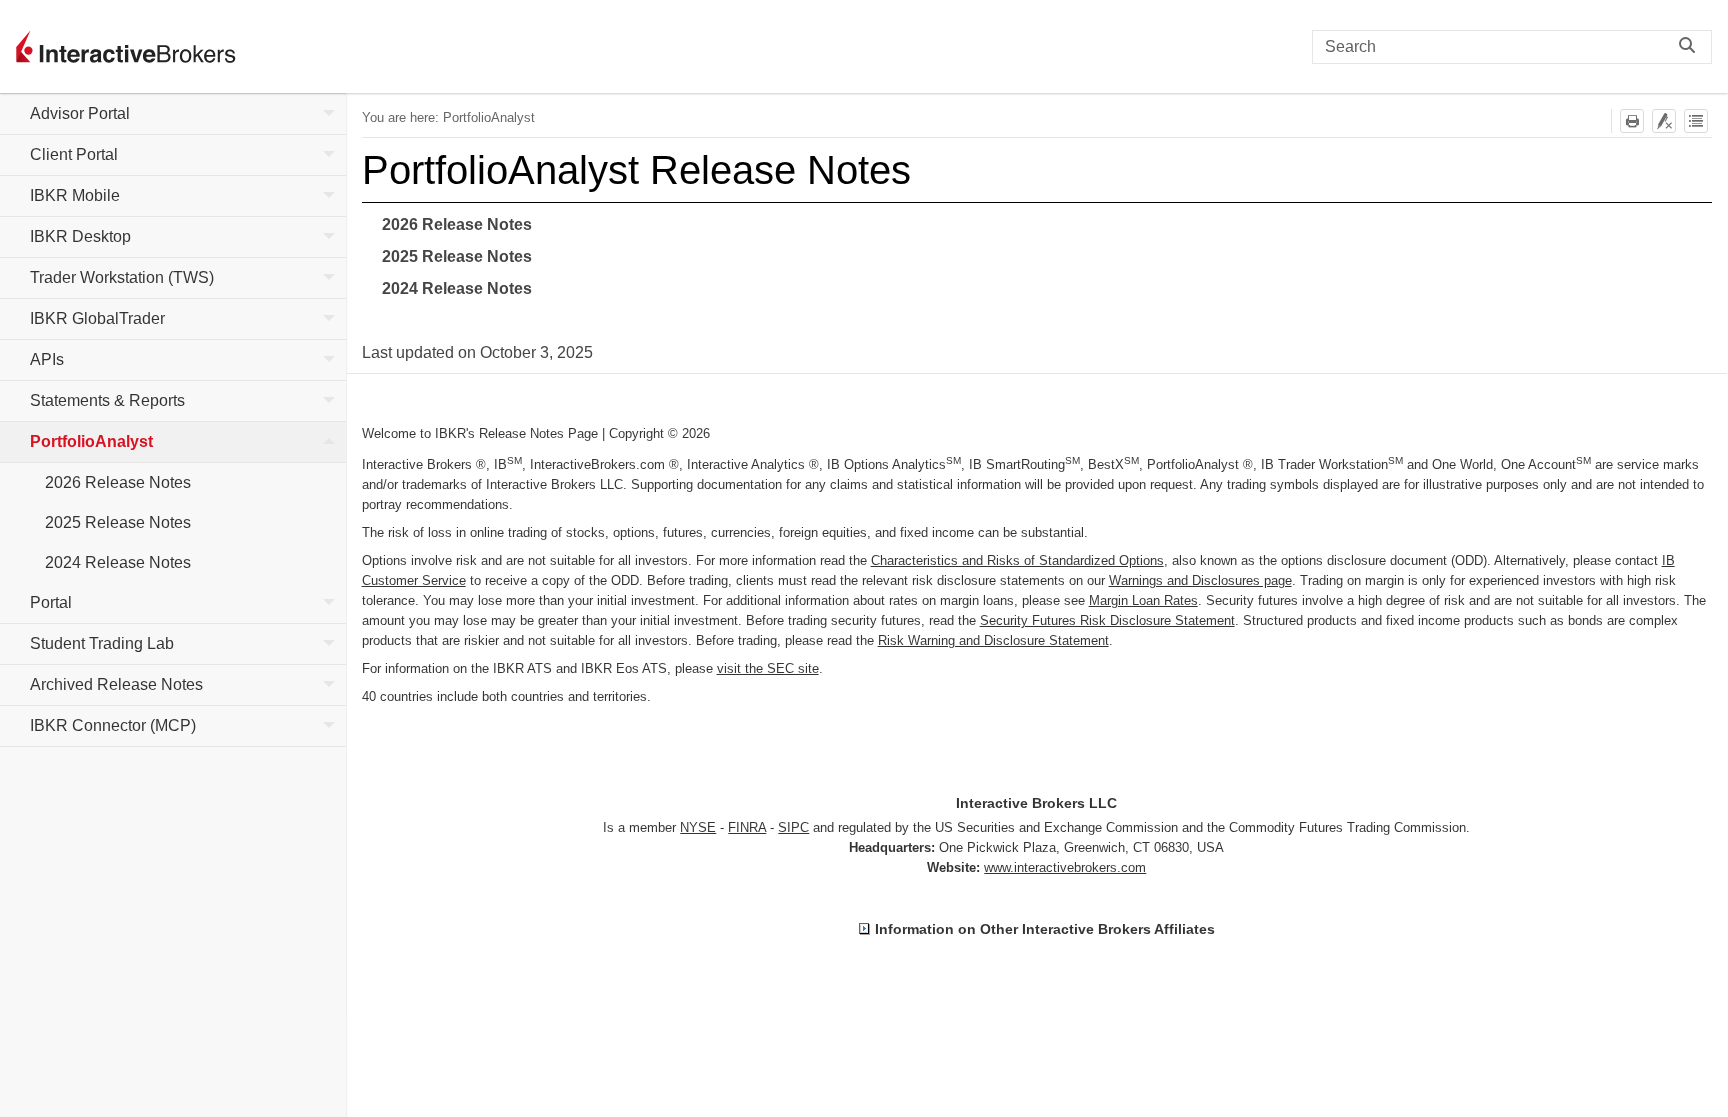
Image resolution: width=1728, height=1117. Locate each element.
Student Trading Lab (102, 643)
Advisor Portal (80, 113)
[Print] (1632, 121)
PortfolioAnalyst (91, 441)
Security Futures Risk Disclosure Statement (1107, 620)
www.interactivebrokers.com (1065, 867)
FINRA (747, 827)
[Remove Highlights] (1664, 121)
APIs (47, 359)
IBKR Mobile (75, 195)
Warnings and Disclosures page (1200, 580)
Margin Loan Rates (1143, 600)
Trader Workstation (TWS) (122, 277)
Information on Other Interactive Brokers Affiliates (1045, 929)
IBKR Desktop (80, 236)
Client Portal (74, 154)
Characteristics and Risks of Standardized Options (1017, 560)
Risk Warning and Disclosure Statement (993, 640)
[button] (1692, 47)
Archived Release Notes (116, 684)
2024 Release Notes (118, 562)
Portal (51, 602)
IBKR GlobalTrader (97, 318)
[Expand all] (1696, 121)
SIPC (793, 827)
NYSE (698, 827)
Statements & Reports (107, 400)
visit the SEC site (768, 668)
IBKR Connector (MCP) (113, 725)
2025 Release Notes (118, 522)
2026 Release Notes (118, 482)
